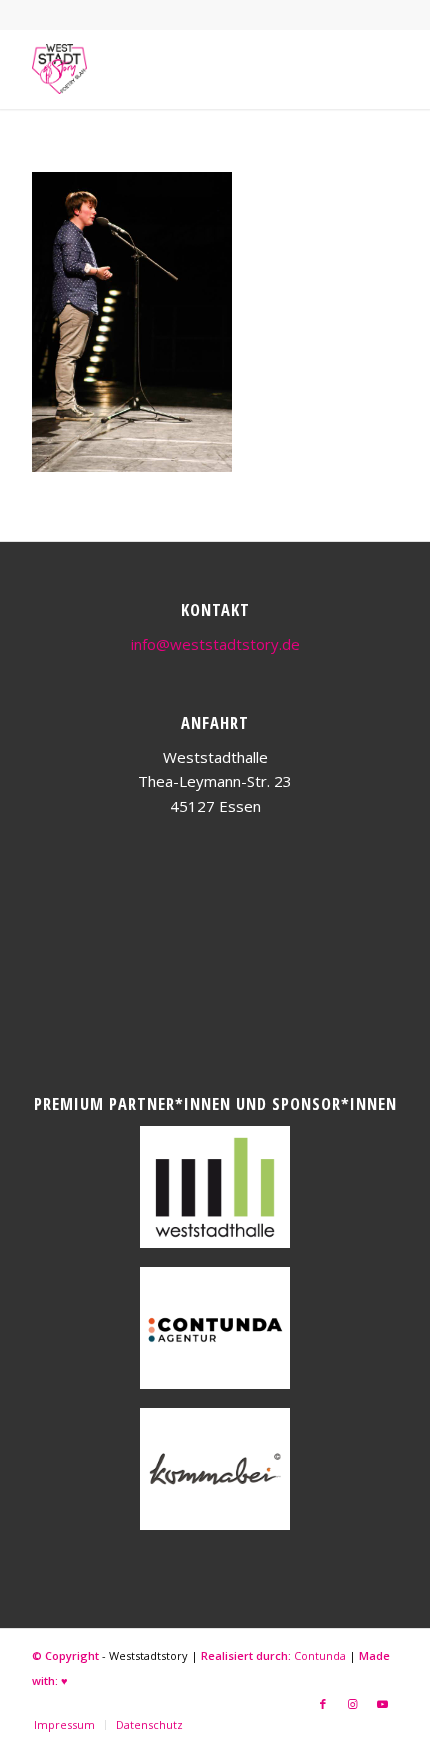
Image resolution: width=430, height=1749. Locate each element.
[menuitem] (64, 1725)
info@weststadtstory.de (215, 644)
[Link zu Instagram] (353, 1704)
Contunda (320, 1655)
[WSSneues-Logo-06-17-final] (178, 69)
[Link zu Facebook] (323, 1704)
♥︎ (64, 1680)
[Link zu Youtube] (383, 1704)
